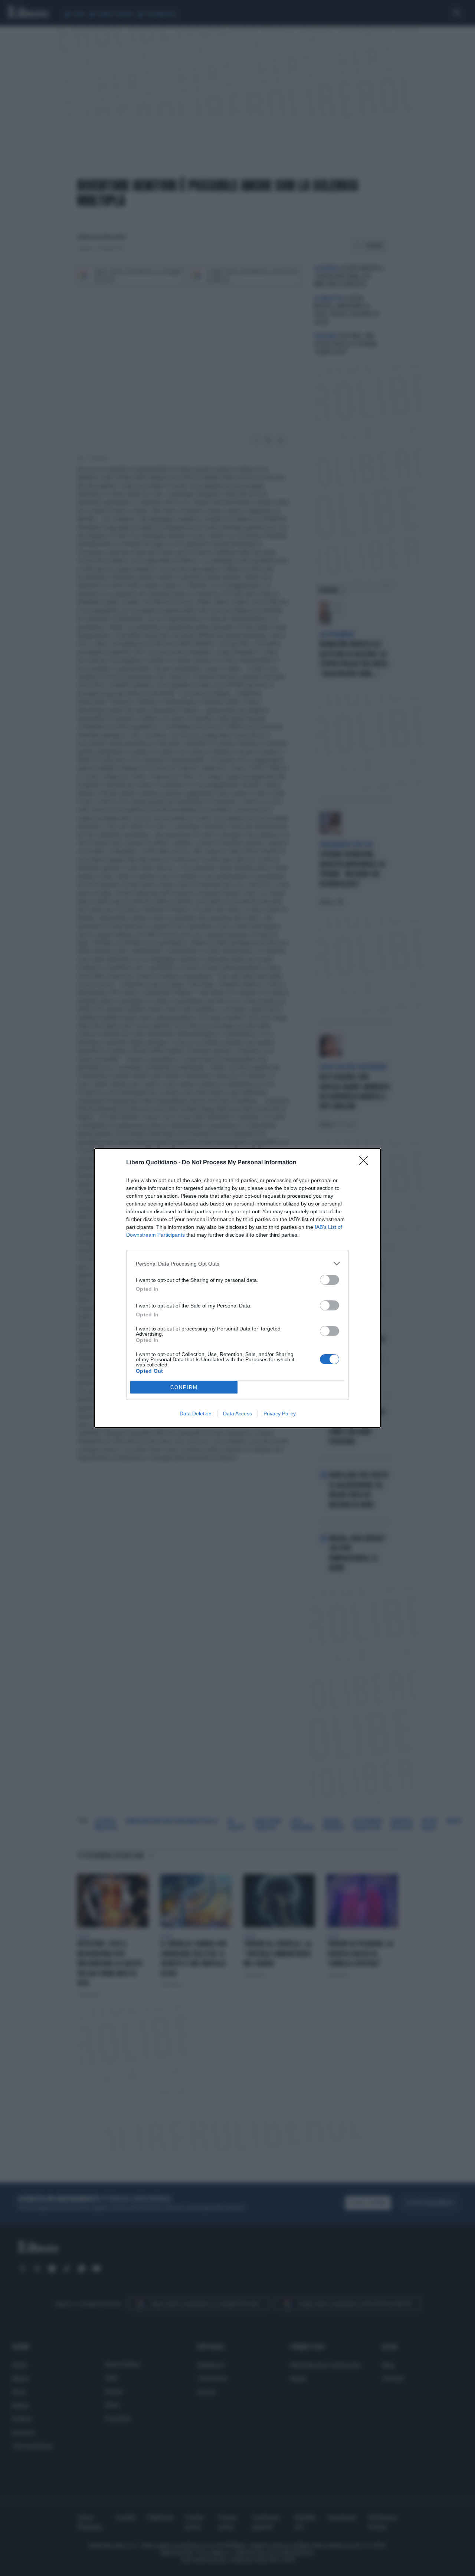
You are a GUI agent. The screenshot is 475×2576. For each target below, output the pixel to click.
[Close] (366, 1163)
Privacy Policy (280, 1414)
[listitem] (237, 1264)
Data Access (237, 1414)
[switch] (330, 1280)
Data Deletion (196, 1414)
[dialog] (237, 1288)
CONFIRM (184, 1387)
